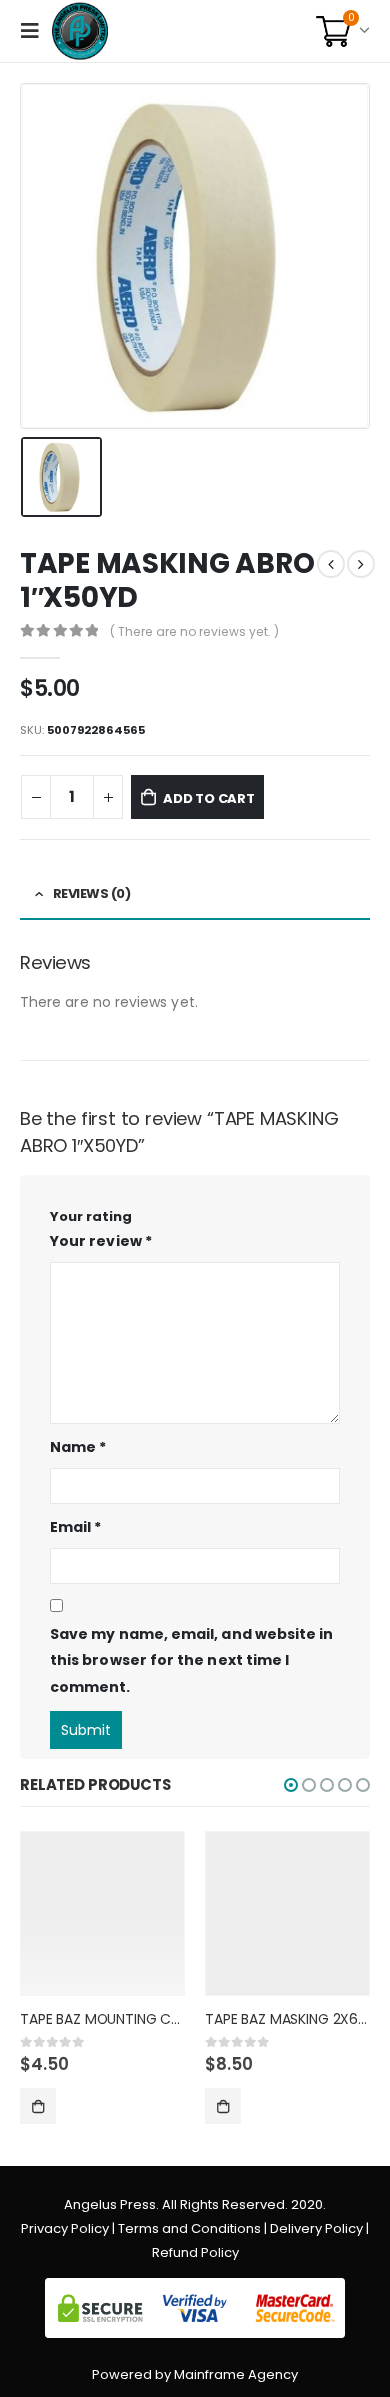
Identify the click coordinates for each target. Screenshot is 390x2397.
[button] (291, 1785)
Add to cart (209, 798)
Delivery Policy (316, 2228)
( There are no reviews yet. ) (194, 631)
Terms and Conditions (189, 2228)
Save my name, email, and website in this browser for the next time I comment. (191, 1660)
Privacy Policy (65, 2228)
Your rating (91, 1216)
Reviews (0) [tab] (92, 893)
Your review (101, 1241)
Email (76, 1527)
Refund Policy (195, 2252)
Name (78, 1447)
